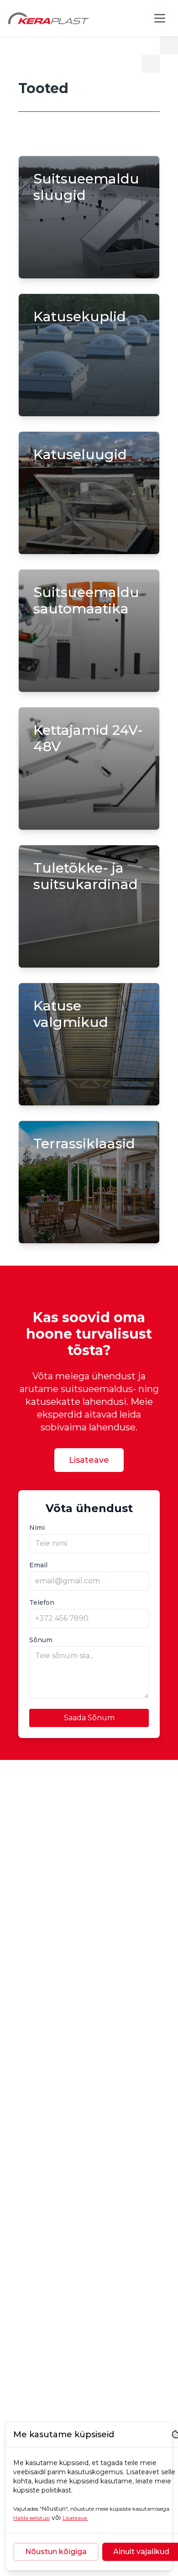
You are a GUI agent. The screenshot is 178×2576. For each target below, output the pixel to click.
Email (38, 1565)
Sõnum (41, 1640)
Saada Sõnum (89, 1718)
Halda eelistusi (31, 2518)
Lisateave (89, 1460)
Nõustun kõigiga (56, 2552)
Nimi (37, 1528)
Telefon (42, 1602)
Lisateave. (75, 2518)
